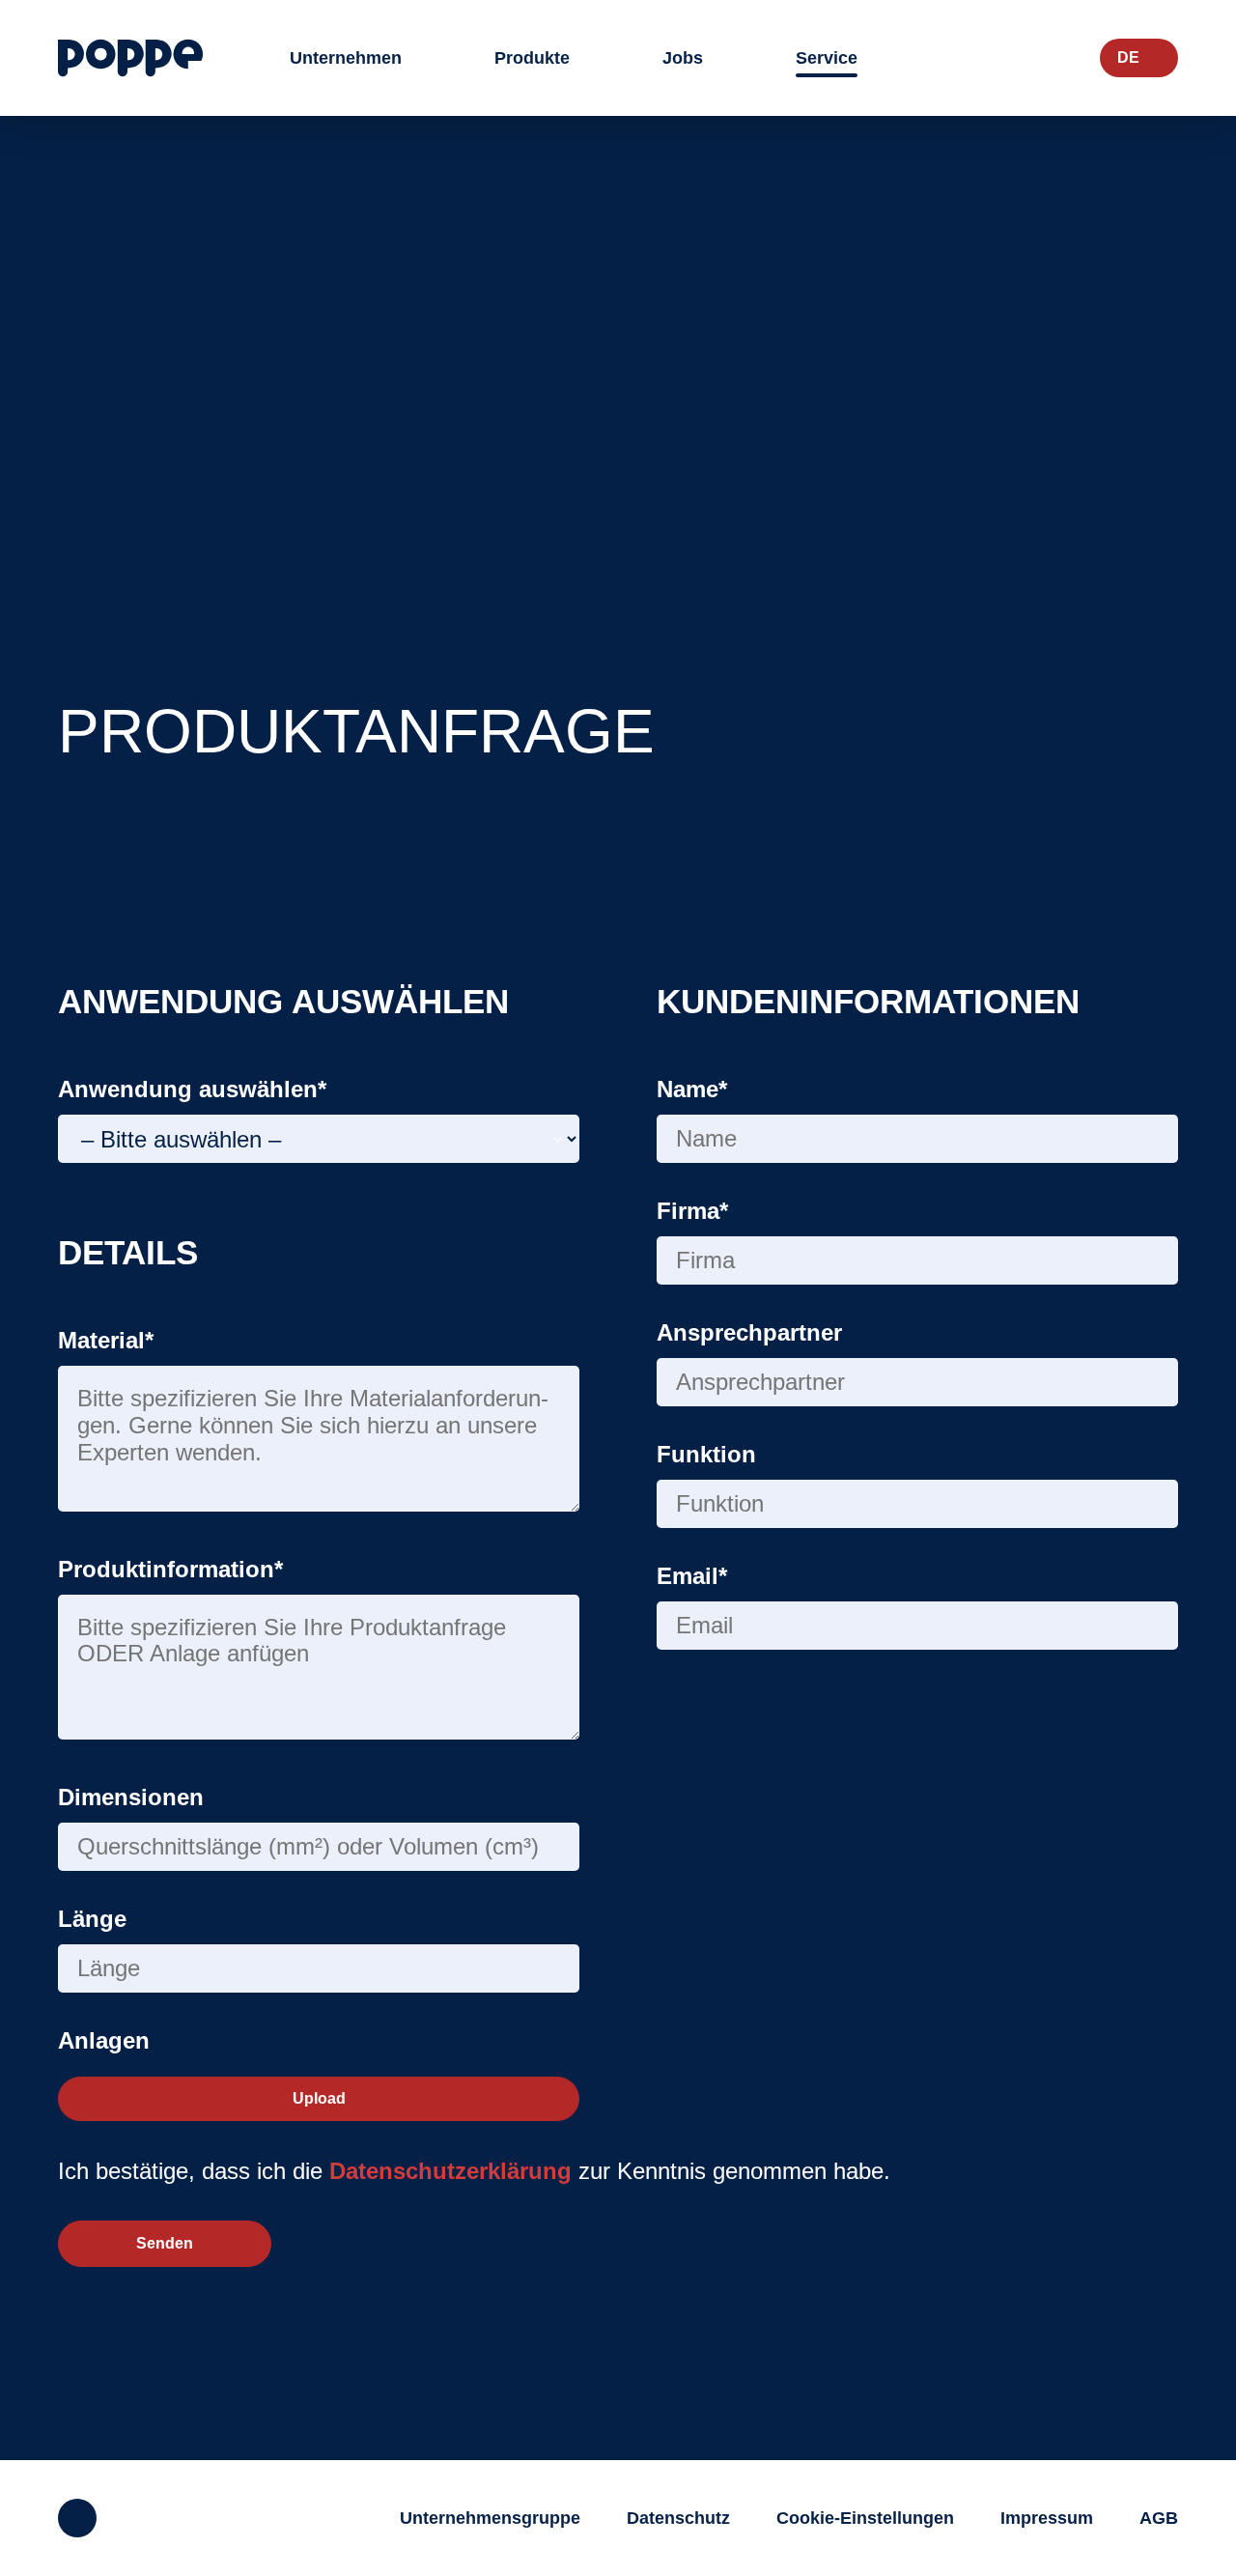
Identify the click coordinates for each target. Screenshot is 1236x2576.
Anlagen (104, 2040)
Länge (92, 1919)
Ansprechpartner (749, 1332)
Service (827, 58)
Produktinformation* (170, 1569)
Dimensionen (131, 1797)
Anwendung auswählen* (192, 1089)
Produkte (532, 58)
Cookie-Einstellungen (865, 2518)
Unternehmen (346, 58)
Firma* (692, 1211)
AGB (1159, 2518)
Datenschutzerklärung (450, 2171)
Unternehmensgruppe (490, 2518)
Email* (692, 1576)
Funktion (706, 1454)
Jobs (683, 58)
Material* (106, 1340)
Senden (165, 2243)
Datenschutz (678, 2518)
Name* (692, 1089)
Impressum (1047, 2518)
